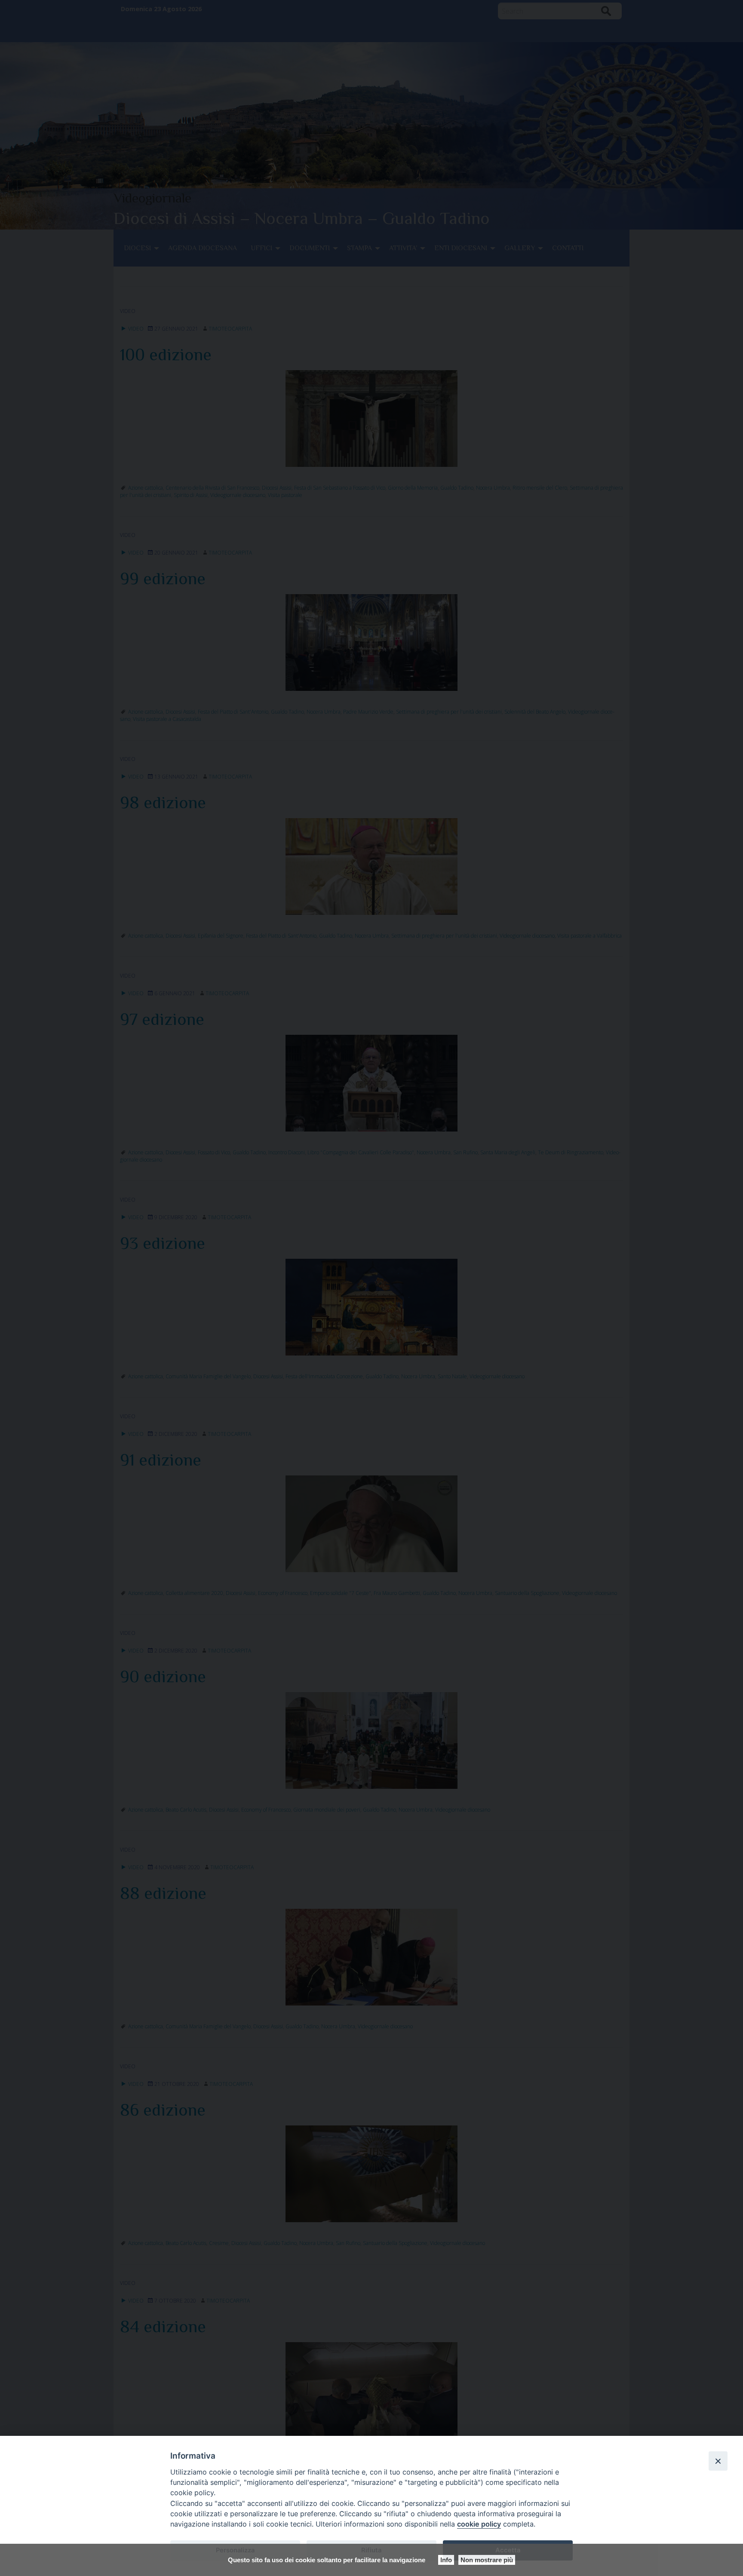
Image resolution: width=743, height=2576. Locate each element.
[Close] (718, 2461)
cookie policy (479, 2524)
